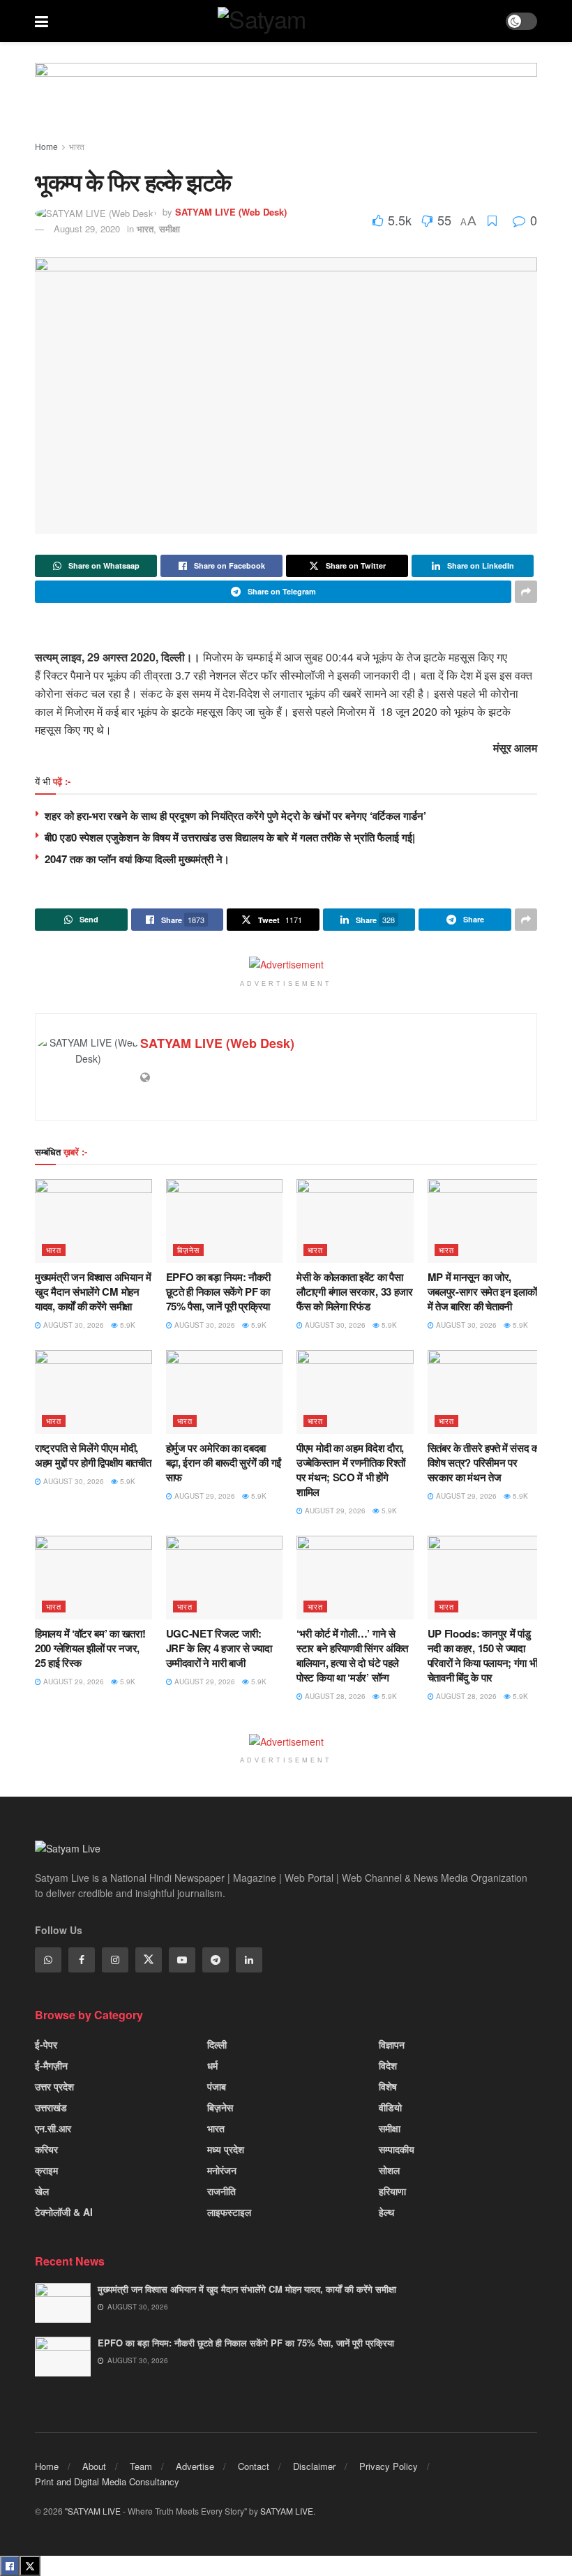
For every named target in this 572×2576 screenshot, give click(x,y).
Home (46, 146)
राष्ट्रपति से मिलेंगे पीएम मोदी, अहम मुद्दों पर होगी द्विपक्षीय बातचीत (93, 1455)
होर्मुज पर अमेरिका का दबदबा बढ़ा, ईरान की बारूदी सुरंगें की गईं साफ (224, 1462)
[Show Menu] (42, 21)
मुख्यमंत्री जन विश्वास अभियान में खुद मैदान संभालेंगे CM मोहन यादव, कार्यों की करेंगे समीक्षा (93, 1291)
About (94, 2466)
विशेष (388, 2086)
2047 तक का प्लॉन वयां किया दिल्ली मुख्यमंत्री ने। (137, 859)
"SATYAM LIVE (93, 2511)
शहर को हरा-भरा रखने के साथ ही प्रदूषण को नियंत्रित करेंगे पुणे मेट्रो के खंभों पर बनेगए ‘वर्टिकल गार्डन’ (235, 816)
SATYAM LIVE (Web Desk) (231, 212)
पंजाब (217, 2086)
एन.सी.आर (53, 2128)
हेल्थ (386, 2212)
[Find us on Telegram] (216, 1960)
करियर (46, 2149)
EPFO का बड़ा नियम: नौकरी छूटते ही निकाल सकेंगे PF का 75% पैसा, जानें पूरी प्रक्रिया (219, 1291)
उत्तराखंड (51, 2107)
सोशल (389, 2170)
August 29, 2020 (87, 229)
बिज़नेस (188, 1250)
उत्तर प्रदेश (54, 2086)
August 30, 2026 (73, 1325)
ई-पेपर (46, 2044)
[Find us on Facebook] (82, 1960)
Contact (254, 2466)
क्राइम (46, 2170)
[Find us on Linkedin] (249, 1960)
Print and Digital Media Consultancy (107, 2481)
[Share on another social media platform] (526, 592)
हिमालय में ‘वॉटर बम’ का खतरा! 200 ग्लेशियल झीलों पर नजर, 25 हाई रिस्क (90, 1648)
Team (141, 2466)
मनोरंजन (222, 2170)
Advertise (195, 2466)
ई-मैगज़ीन (51, 2065)
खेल (42, 2191)
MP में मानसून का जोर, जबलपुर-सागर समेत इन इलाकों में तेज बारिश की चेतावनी (482, 1291)
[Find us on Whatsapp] (48, 1960)
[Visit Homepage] (277, 21)
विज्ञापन (392, 2044)
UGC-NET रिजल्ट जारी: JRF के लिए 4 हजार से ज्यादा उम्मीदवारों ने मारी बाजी (219, 1648)
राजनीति (221, 2191)
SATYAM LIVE (287, 2511)
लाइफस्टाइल (229, 2212)
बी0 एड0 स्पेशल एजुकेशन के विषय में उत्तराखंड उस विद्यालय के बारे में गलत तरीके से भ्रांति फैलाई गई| (230, 837)
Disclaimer (314, 2466)
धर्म (212, 2065)
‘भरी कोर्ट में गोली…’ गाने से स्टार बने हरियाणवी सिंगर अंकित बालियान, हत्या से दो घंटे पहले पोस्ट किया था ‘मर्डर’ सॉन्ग (352, 1655)
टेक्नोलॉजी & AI (64, 2212)
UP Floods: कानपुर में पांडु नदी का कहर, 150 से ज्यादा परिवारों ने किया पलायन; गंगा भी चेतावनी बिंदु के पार (483, 1655)
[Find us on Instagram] (115, 1960)
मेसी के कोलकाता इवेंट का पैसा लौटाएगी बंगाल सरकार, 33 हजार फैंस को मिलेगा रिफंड (355, 1291)
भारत (77, 146)
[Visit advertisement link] (286, 104)
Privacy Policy (389, 2466)
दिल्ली (217, 2044)
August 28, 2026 (334, 1696)
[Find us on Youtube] (182, 1960)
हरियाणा (392, 2191)
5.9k (127, 1325)
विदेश (388, 2065)
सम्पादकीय (397, 2149)
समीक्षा (170, 229)
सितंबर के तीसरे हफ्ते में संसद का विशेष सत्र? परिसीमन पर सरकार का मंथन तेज (484, 1462)
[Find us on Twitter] (149, 1960)
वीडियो (390, 2107)
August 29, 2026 (204, 1496)
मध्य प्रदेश (226, 2149)
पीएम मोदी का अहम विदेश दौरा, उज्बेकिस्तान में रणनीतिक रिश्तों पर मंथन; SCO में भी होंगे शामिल (351, 1470)
